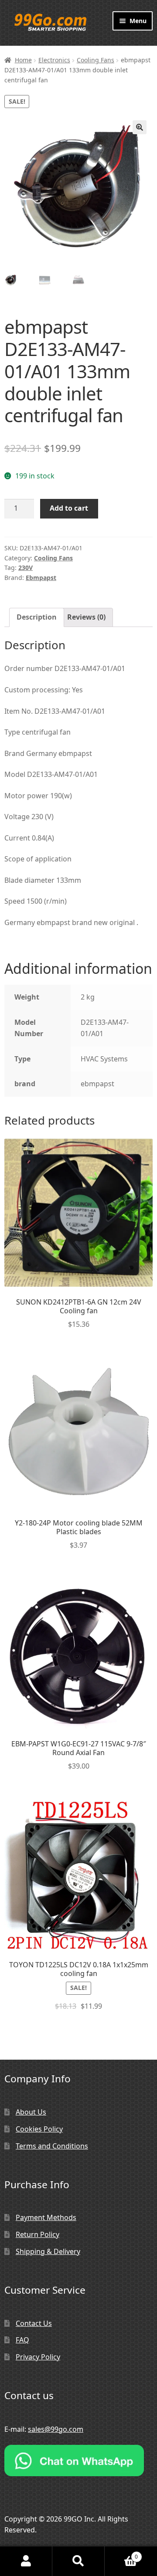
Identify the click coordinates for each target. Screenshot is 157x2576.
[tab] (37, 617)
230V (26, 568)
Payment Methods (46, 2217)
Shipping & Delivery (48, 2251)
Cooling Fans (96, 60)
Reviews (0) (86, 617)
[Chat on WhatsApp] (78, 2461)
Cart (121, 2554)
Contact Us (34, 2323)
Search (78, 2561)
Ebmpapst (41, 578)
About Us (31, 2112)
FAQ (22, 2340)
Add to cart (69, 508)
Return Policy (38, 2234)
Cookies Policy (39, 2129)
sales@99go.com (56, 2429)
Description (37, 617)
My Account (26, 2561)
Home (23, 60)
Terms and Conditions (52, 2146)
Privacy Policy (38, 2357)
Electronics (54, 60)
